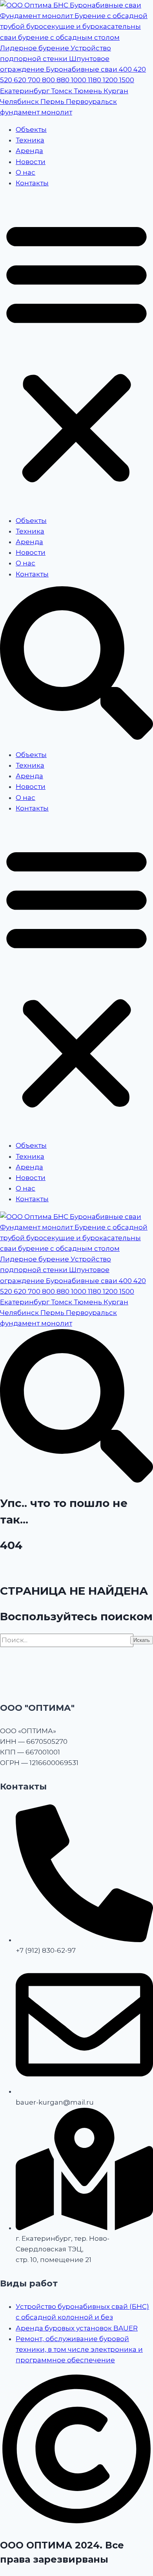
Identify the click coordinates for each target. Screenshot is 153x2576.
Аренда (29, 151)
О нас (25, 172)
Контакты (32, 183)
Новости (31, 162)
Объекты (31, 129)
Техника (30, 140)
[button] (76, 352)
